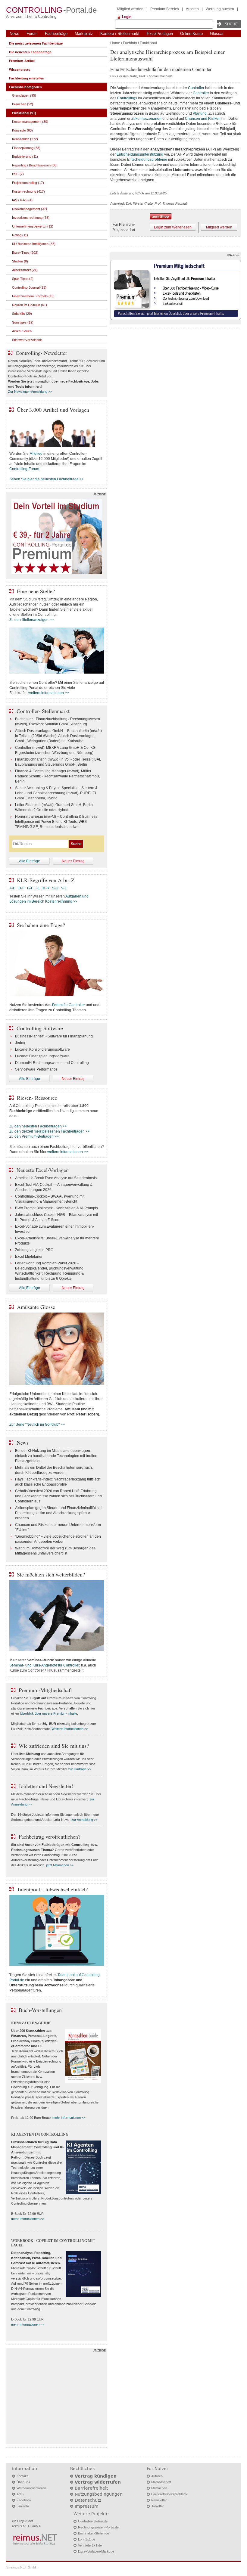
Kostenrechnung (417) (28, 191)
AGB (20, 2494)
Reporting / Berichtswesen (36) (35, 165)
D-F (21, 888)
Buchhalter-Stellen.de (94, 2533)
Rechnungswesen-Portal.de (98, 2527)
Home (115, 43)
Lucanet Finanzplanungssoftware (42, 1056)
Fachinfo (130, 43)
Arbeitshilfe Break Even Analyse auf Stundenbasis (56, 1178)
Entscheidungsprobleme (147, 160)
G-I (30, 888)
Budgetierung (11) (25, 157)
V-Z (64, 888)
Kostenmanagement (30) (30, 122)
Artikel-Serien (22, 331)
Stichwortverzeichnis (27, 340)
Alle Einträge (30, 861)
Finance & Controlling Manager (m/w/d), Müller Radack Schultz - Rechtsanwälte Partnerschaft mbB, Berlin (58, 776)
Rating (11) (20, 235)
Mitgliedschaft (161, 2482)
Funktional (148, 43)
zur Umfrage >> (80, 1769)
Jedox (20, 1043)
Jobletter (158, 2506)
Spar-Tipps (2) (23, 279)
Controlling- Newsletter (41, 353)
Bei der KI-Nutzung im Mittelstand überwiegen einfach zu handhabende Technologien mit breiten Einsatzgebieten (56, 1456)
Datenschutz (88, 2500)
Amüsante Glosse (36, 1307)
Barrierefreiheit (91, 2488)
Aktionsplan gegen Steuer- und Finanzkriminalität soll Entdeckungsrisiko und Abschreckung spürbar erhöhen (59, 1513)
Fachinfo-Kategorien (25, 87)
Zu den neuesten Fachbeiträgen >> (38, 1126)
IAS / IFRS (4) (22, 200)
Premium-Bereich (165, 9)
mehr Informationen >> (69, 2118)
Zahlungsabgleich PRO (34, 1250)
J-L (37, 888)
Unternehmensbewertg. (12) (33, 226)
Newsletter (159, 2500)
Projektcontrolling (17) (28, 183)
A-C (13, 888)
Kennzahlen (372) (25, 139)
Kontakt (22, 2476)
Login (127, 17)
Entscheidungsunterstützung (140, 154)
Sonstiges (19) (23, 322)
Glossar (217, 34)
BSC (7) (18, 174)
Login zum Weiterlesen (173, 227)
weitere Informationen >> (49, 693)
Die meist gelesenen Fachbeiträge (36, 43)
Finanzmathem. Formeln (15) (33, 296)
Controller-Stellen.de (93, 2521)
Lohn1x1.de (87, 2539)
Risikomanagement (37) (30, 209)
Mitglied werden (130, 9)
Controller (196, 88)
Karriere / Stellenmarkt (120, 34)
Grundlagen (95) (24, 95)
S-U (55, 888)
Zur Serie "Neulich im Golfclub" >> (37, 1424)
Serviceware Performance (36, 1069)
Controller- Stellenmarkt (43, 711)
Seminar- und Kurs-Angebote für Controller (44, 1665)
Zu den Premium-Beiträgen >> (34, 1136)
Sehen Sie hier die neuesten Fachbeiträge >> (47, 479)
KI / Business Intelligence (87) (34, 244)
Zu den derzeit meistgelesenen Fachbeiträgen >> (50, 1131)
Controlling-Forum (24, 469)
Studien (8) (20, 261)
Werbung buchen (220, 9)
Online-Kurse (191, 34)
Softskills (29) (22, 314)
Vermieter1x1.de (90, 2545)
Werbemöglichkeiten (31, 2488)
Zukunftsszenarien (146, 119)
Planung (200, 113)
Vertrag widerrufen (98, 2482)
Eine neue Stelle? (36, 591)
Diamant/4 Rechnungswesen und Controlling (52, 1063)
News (14, 34)
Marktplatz (84, 34)
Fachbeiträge (56, 34)
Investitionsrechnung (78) (31, 218)
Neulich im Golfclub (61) (30, 305)
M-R (46, 888)
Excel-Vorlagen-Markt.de (96, 2551)
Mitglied (36, 454)
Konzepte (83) (22, 130)
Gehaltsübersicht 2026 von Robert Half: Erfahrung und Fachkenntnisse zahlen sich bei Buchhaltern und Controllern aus (58, 1496)
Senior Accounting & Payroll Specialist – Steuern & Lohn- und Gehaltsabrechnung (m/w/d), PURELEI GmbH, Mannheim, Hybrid (56, 793)
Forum (32, 34)
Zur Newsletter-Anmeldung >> (30, 392)
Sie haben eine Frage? (41, 925)
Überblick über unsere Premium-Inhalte (48, 1713)
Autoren (192, 9)
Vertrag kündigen (96, 2476)
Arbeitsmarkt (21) (25, 270)
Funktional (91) (24, 113)
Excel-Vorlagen (160, 34)
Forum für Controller (69, 1005)
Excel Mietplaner (29, 1257)
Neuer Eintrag (73, 861)
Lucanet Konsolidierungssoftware (42, 1049)
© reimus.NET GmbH (22, 2567)
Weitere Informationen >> (70, 1729)
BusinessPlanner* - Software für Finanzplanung (54, 1036)
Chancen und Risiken (203, 119)
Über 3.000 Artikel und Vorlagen (53, 410)
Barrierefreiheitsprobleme (170, 2494)
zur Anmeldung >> (84, 1820)
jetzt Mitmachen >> (60, 1865)
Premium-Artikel (22, 61)
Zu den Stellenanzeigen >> (31, 620)
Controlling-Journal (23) (29, 287)
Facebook (24, 2500)
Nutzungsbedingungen (99, 2494)
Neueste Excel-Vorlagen (43, 1170)
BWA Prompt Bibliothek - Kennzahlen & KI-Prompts (56, 1208)
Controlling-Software (40, 1028)
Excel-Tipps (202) (25, 253)
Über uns (23, 2482)
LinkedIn (23, 2506)
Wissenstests (20, 70)
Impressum (87, 2506)
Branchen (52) (23, 104)
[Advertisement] (57, 2398)
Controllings (127, 98)
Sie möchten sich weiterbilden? (51, 1574)
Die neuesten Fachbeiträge (30, 52)
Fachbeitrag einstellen (27, 78)
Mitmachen (159, 2488)
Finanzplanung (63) (26, 148)
